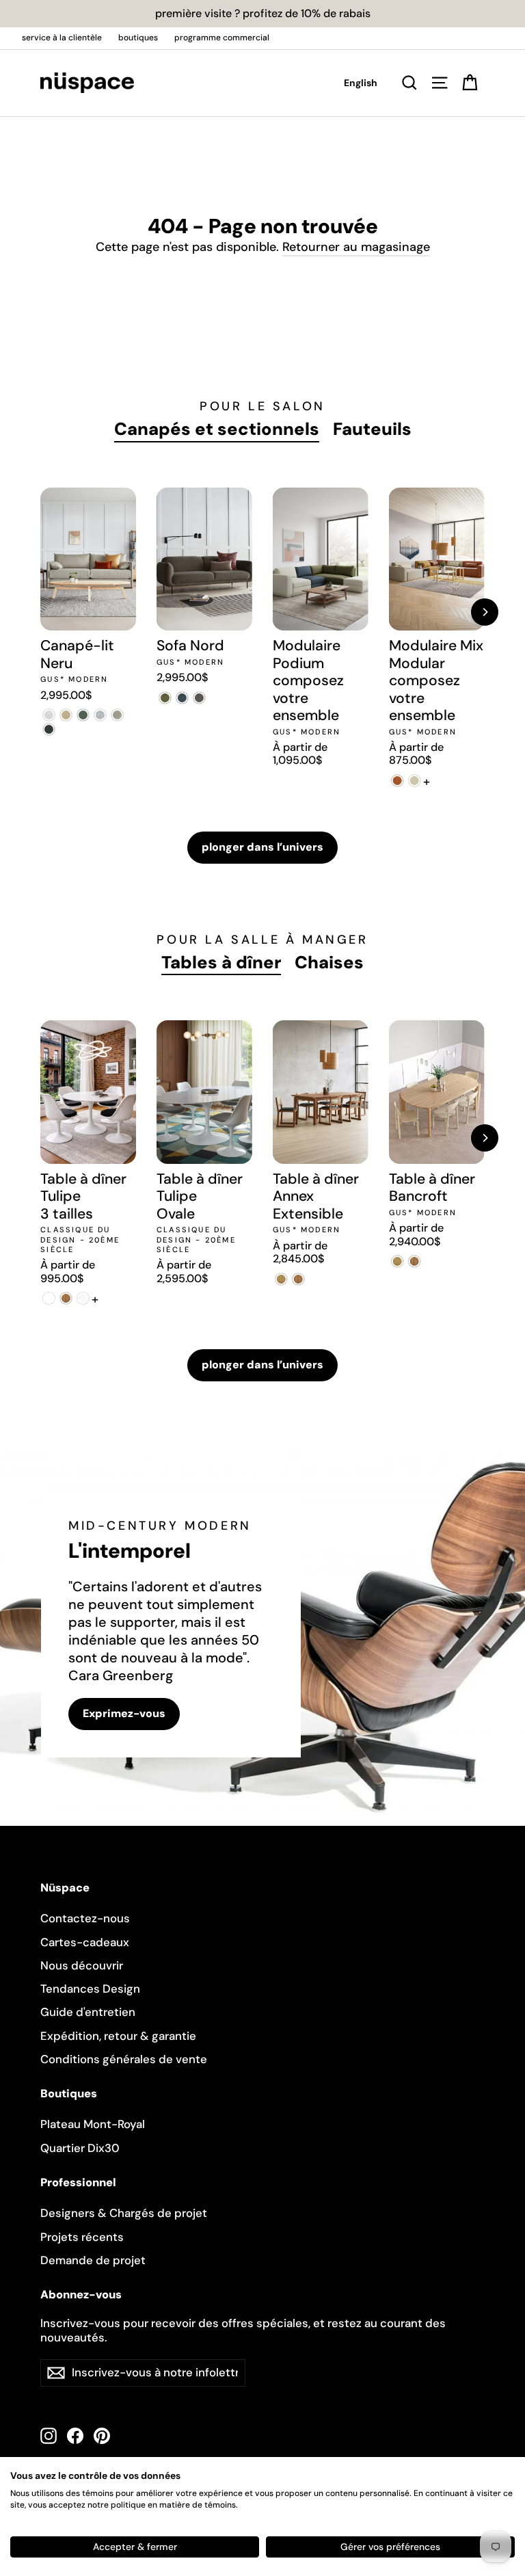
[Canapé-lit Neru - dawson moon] (100, 715)
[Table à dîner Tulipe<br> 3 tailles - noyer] (66, 1298)
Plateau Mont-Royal (93, 2124)
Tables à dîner (221, 962)
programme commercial (222, 38)
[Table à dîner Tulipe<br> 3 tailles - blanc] (49, 1298)
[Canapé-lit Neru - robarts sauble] (49, 715)
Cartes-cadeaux (85, 1942)
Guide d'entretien (88, 2012)
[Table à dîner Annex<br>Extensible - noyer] (298, 1279)
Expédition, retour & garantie (118, 2036)
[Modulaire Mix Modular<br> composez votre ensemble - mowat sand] (415, 781)
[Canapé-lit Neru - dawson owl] (117, 715)
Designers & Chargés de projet (124, 2213)
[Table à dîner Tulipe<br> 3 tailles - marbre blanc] (83, 1298)
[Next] (485, 612)
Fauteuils (372, 429)
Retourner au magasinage (356, 247)
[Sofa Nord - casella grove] (165, 698)
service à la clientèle (62, 38)
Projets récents (82, 2237)
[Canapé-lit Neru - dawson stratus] (49, 729)
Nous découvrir (82, 1965)
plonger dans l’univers (262, 847)
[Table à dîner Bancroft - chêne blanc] (398, 1261)
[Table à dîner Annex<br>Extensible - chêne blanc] (281, 1279)
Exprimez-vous (124, 1713)
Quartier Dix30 (80, 2148)
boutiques (138, 38)
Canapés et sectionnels (217, 429)
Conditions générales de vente (124, 2059)
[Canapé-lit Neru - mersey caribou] (66, 715)
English (361, 83)
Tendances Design (90, 1989)
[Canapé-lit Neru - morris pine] (83, 715)
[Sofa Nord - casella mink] (199, 698)
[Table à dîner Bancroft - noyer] (415, 1261)
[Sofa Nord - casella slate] (182, 698)
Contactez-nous (85, 1918)
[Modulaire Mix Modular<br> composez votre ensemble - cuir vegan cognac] (398, 781)
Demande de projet (93, 2260)
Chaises (329, 962)
